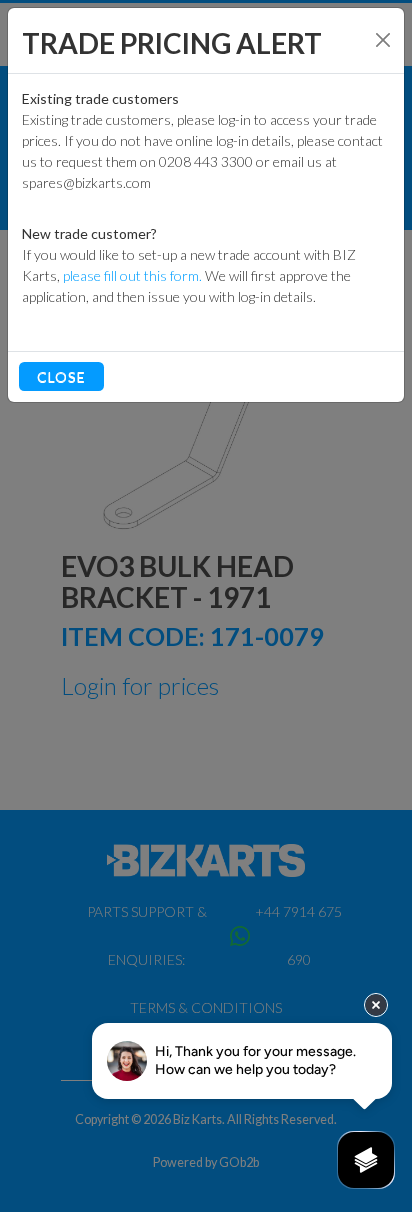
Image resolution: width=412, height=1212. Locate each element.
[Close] (383, 40)
